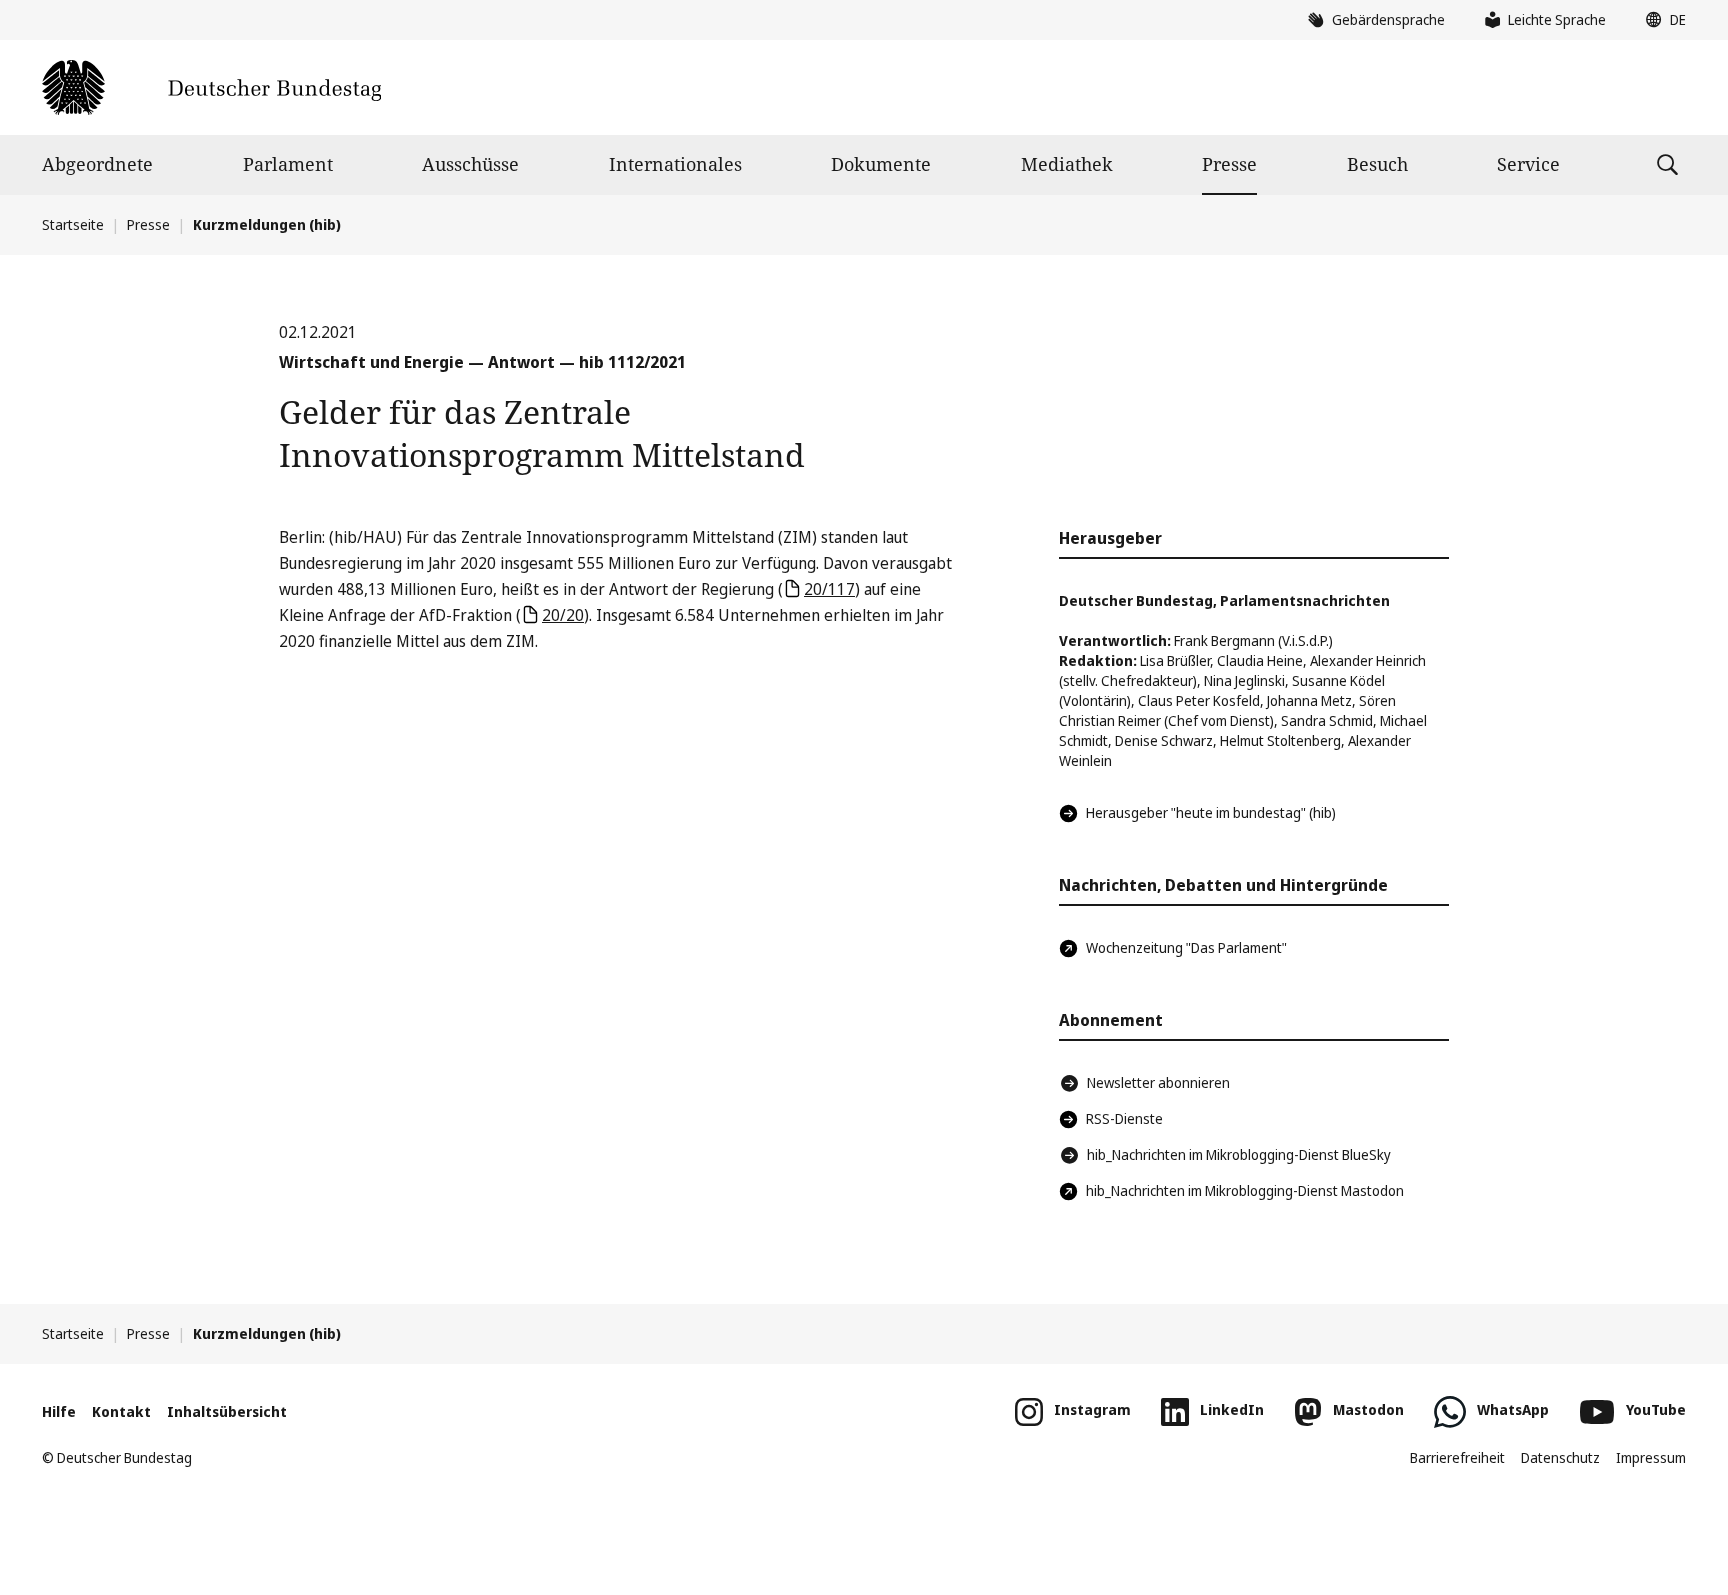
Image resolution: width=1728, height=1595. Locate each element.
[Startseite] (211, 87)
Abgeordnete (97, 164)
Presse (1229, 164)
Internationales (675, 164)
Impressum (1651, 1457)
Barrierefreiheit (1457, 1457)
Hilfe (59, 1411)
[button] (1661, 20)
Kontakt (121, 1411)
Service (1528, 164)
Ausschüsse (470, 164)
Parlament (288, 164)
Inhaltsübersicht (227, 1411)
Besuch (1377, 164)
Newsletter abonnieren (1158, 1082)
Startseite (73, 224)
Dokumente (881, 164)
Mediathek (1067, 164)
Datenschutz (1560, 1457)
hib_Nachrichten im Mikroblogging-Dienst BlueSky (1239, 1154)
